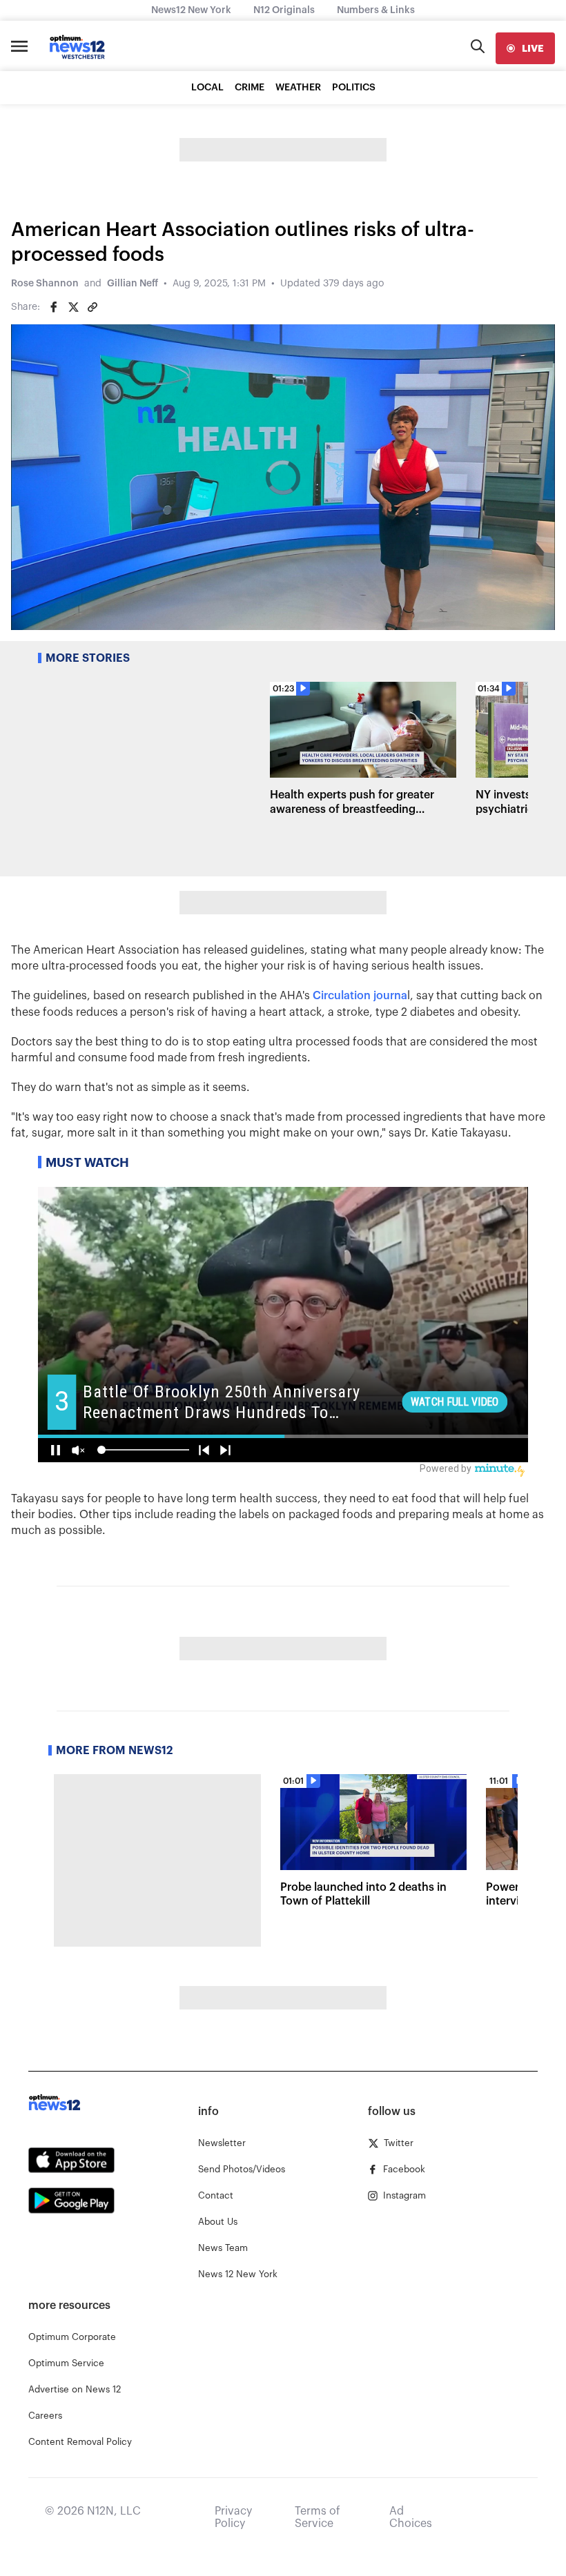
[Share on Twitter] (73, 307)
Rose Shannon (45, 284)
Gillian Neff (133, 284)
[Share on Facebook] (54, 307)
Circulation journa (360, 996)
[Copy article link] (92, 307)
